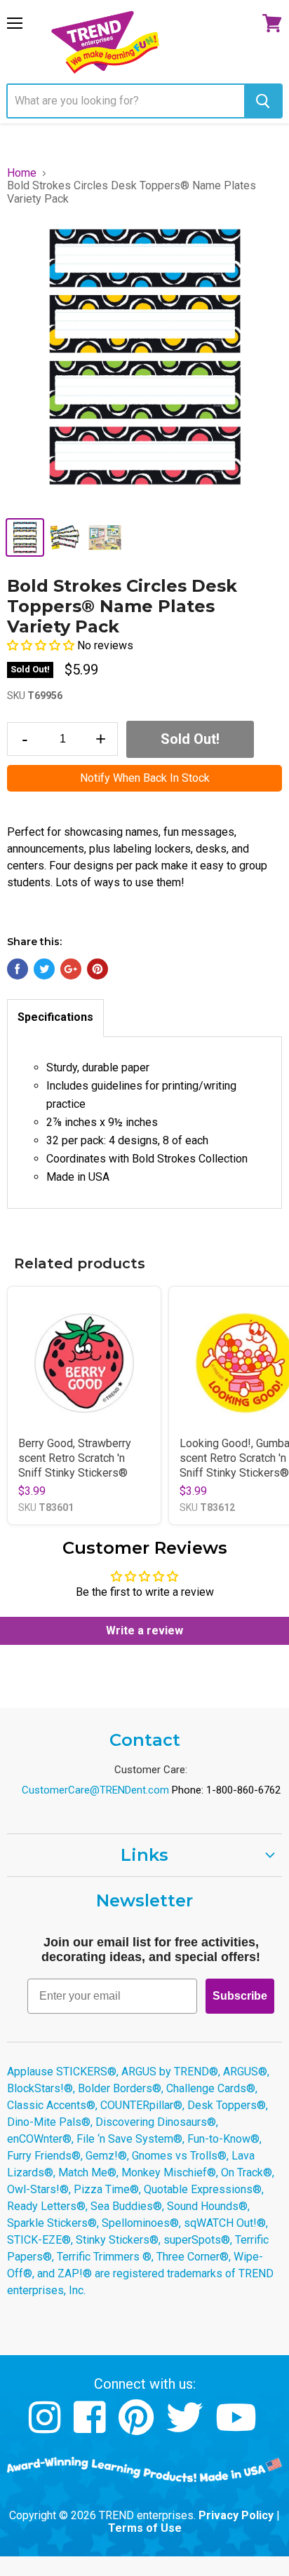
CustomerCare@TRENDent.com (95, 1790)
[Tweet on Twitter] (44, 969)
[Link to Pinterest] (138, 2428)
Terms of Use (145, 2528)
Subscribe (240, 1996)
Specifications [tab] (55, 1017)
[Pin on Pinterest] (98, 969)
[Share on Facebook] (18, 969)
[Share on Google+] (71, 969)
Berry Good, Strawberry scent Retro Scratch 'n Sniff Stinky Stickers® (75, 1458)
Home (22, 173)
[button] (42, 645)
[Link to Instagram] (47, 2428)
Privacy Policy (236, 2515)
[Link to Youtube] (238, 2428)
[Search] (263, 101)
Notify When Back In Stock (145, 778)
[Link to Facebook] (92, 2428)
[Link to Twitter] (186, 2428)
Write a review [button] (144, 1631)
